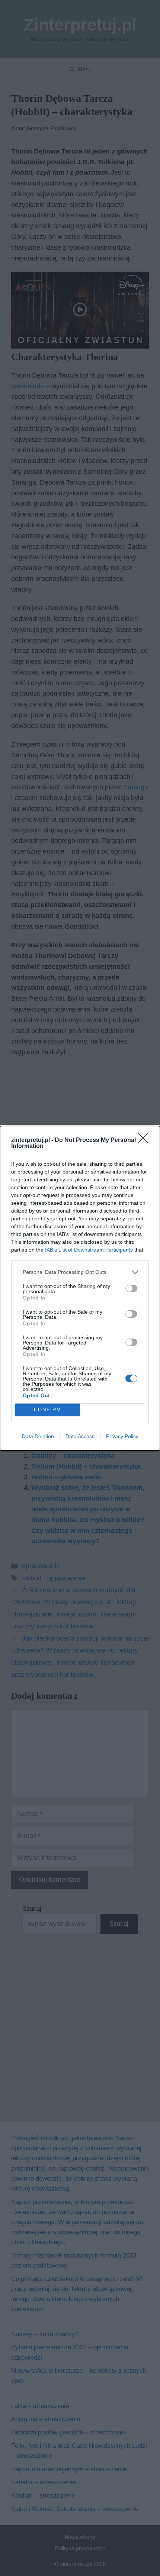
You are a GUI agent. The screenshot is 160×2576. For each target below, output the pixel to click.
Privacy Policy (122, 1436)
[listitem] (80, 1272)
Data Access (80, 1436)
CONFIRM (48, 1410)
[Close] (145, 1140)
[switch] (131, 1288)
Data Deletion (38, 1436)
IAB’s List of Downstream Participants (89, 1250)
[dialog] (80, 1288)
